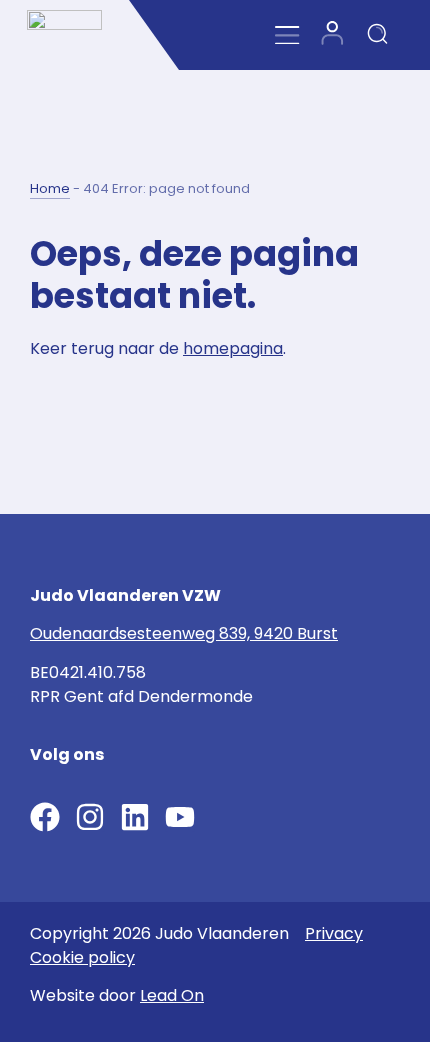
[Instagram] (90, 817)
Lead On (172, 995)
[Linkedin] (135, 817)
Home (50, 188)
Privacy (334, 933)
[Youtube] (180, 817)
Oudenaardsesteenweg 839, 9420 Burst (184, 633)
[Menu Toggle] (287, 35)
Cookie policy (82, 957)
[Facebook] (45, 817)
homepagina (233, 348)
